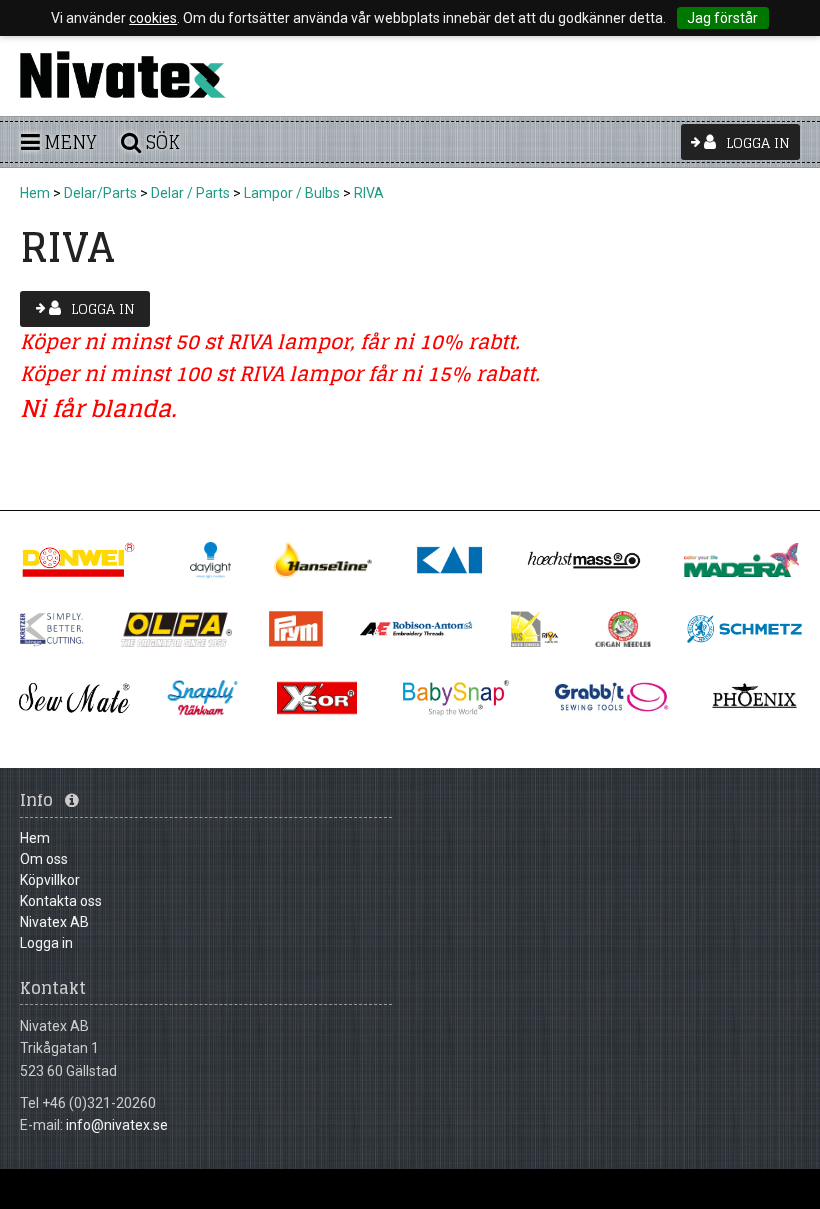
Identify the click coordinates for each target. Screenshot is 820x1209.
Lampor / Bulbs (292, 193)
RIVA (369, 193)
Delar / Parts (190, 193)
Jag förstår (722, 18)
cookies (153, 18)
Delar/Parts (100, 193)
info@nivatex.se (117, 1125)
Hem (35, 193)
